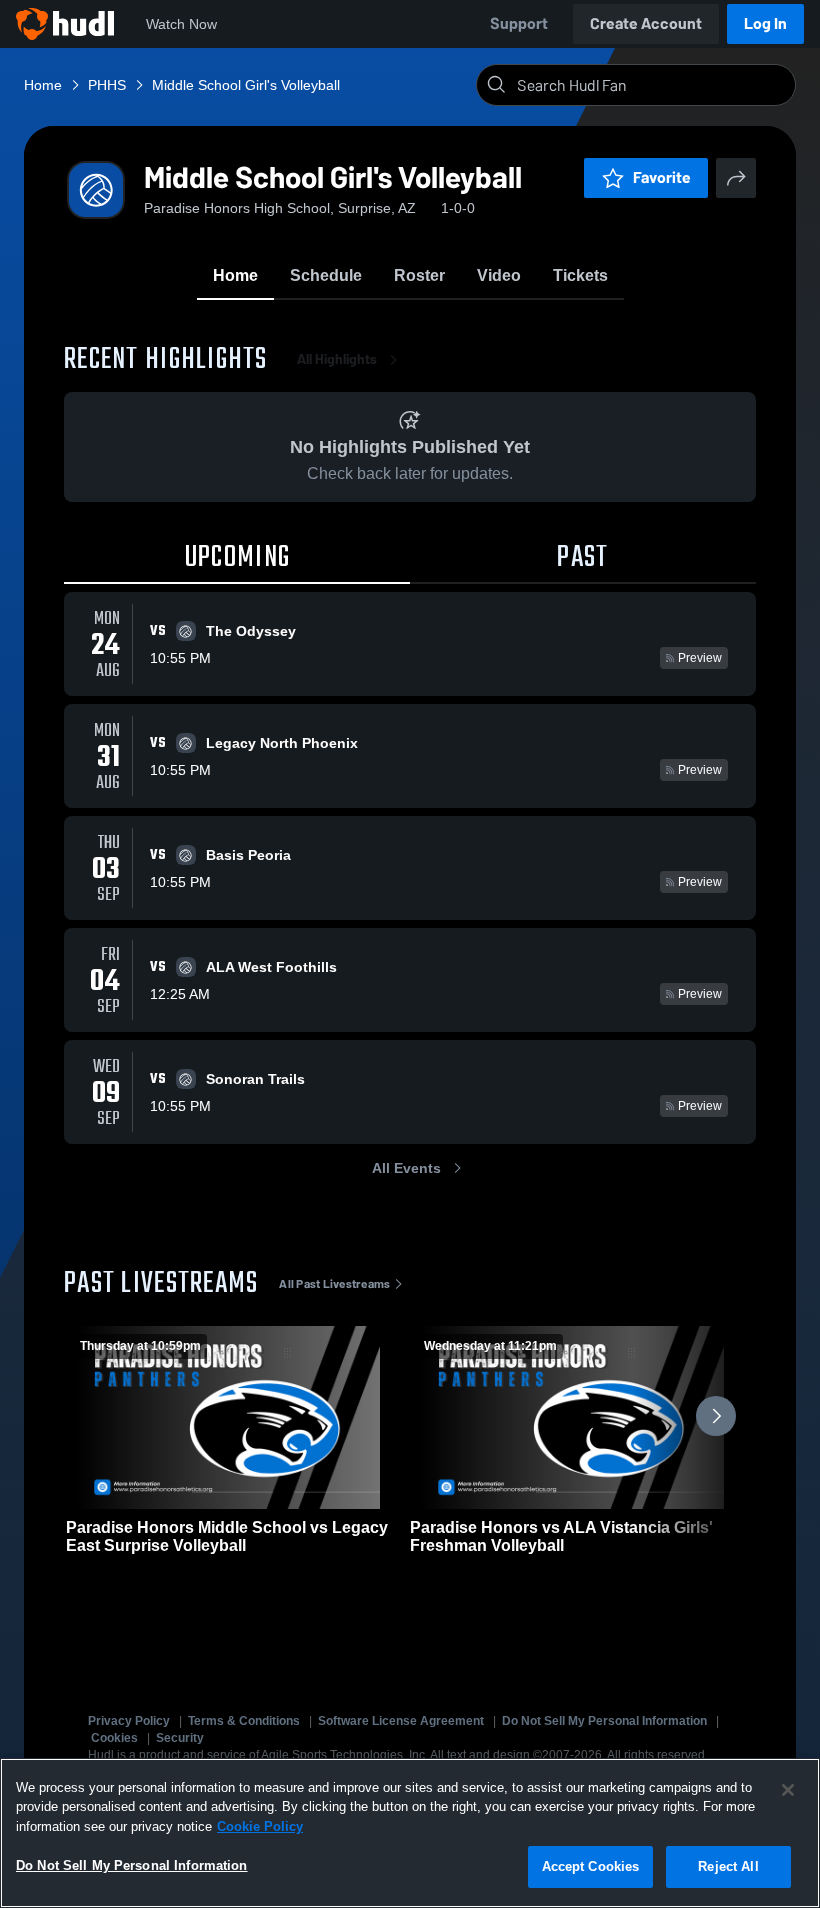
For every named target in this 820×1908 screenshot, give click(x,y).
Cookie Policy (260, 1826)
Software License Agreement (401, 1721)
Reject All (728, 1866)
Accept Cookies (591, 1866)
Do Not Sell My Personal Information (604, 1721)
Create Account (646, 23)
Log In (765, 23)
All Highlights (337, 359)
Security (180, 1738)
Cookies (114, 1738)
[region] (410, 1833)
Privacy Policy (129, 1721)
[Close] (788, 1790)
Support (519, 23)
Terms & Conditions (244, 1721)
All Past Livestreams (334, 1284)
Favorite (662, 177)
